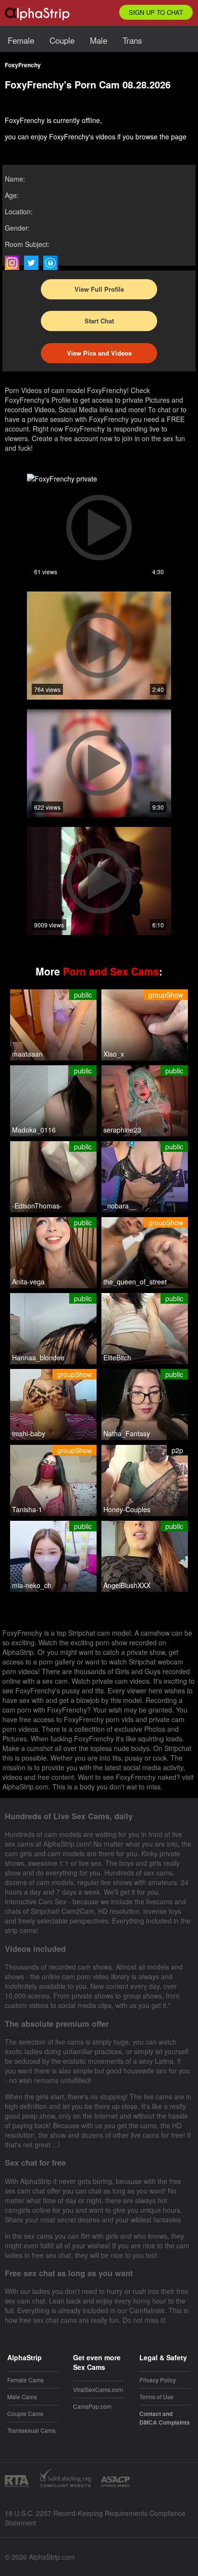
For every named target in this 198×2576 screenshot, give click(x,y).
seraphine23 (122, 1130)
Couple (62, 40)
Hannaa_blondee (38, 1357)
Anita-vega (28, 1282)
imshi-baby (29, 1433)
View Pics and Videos (99, 353)
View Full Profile (99, 289)
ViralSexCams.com (98, 2389)
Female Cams (25, 2380)
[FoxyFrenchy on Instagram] (14, 263)
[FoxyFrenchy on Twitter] (34, 263)
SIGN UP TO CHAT (156, 12)
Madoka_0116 (34, 1130)
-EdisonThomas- (37, 1206)
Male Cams (22, 2397)
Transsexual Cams (31, 2430)
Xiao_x (114, 1054)
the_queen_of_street (135, 1282)
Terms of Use (156, 2397)
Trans (132, 40)
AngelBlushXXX (127, 1585)
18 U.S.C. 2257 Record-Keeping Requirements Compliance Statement (95, 2518)
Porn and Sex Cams (111, 971)
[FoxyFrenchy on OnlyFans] (53, 263)
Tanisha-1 (27, 1509)
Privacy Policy (158, 2380)
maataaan (27, 1054)
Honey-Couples (127, 1509)
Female (21, 40)
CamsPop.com (92, 2406)
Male (99, 40)
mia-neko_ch (32, 1585)
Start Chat (99, 321)
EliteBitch (117, 1357)
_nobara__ (120, 1206)
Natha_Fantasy (127, 1433)
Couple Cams (25, 2413)
